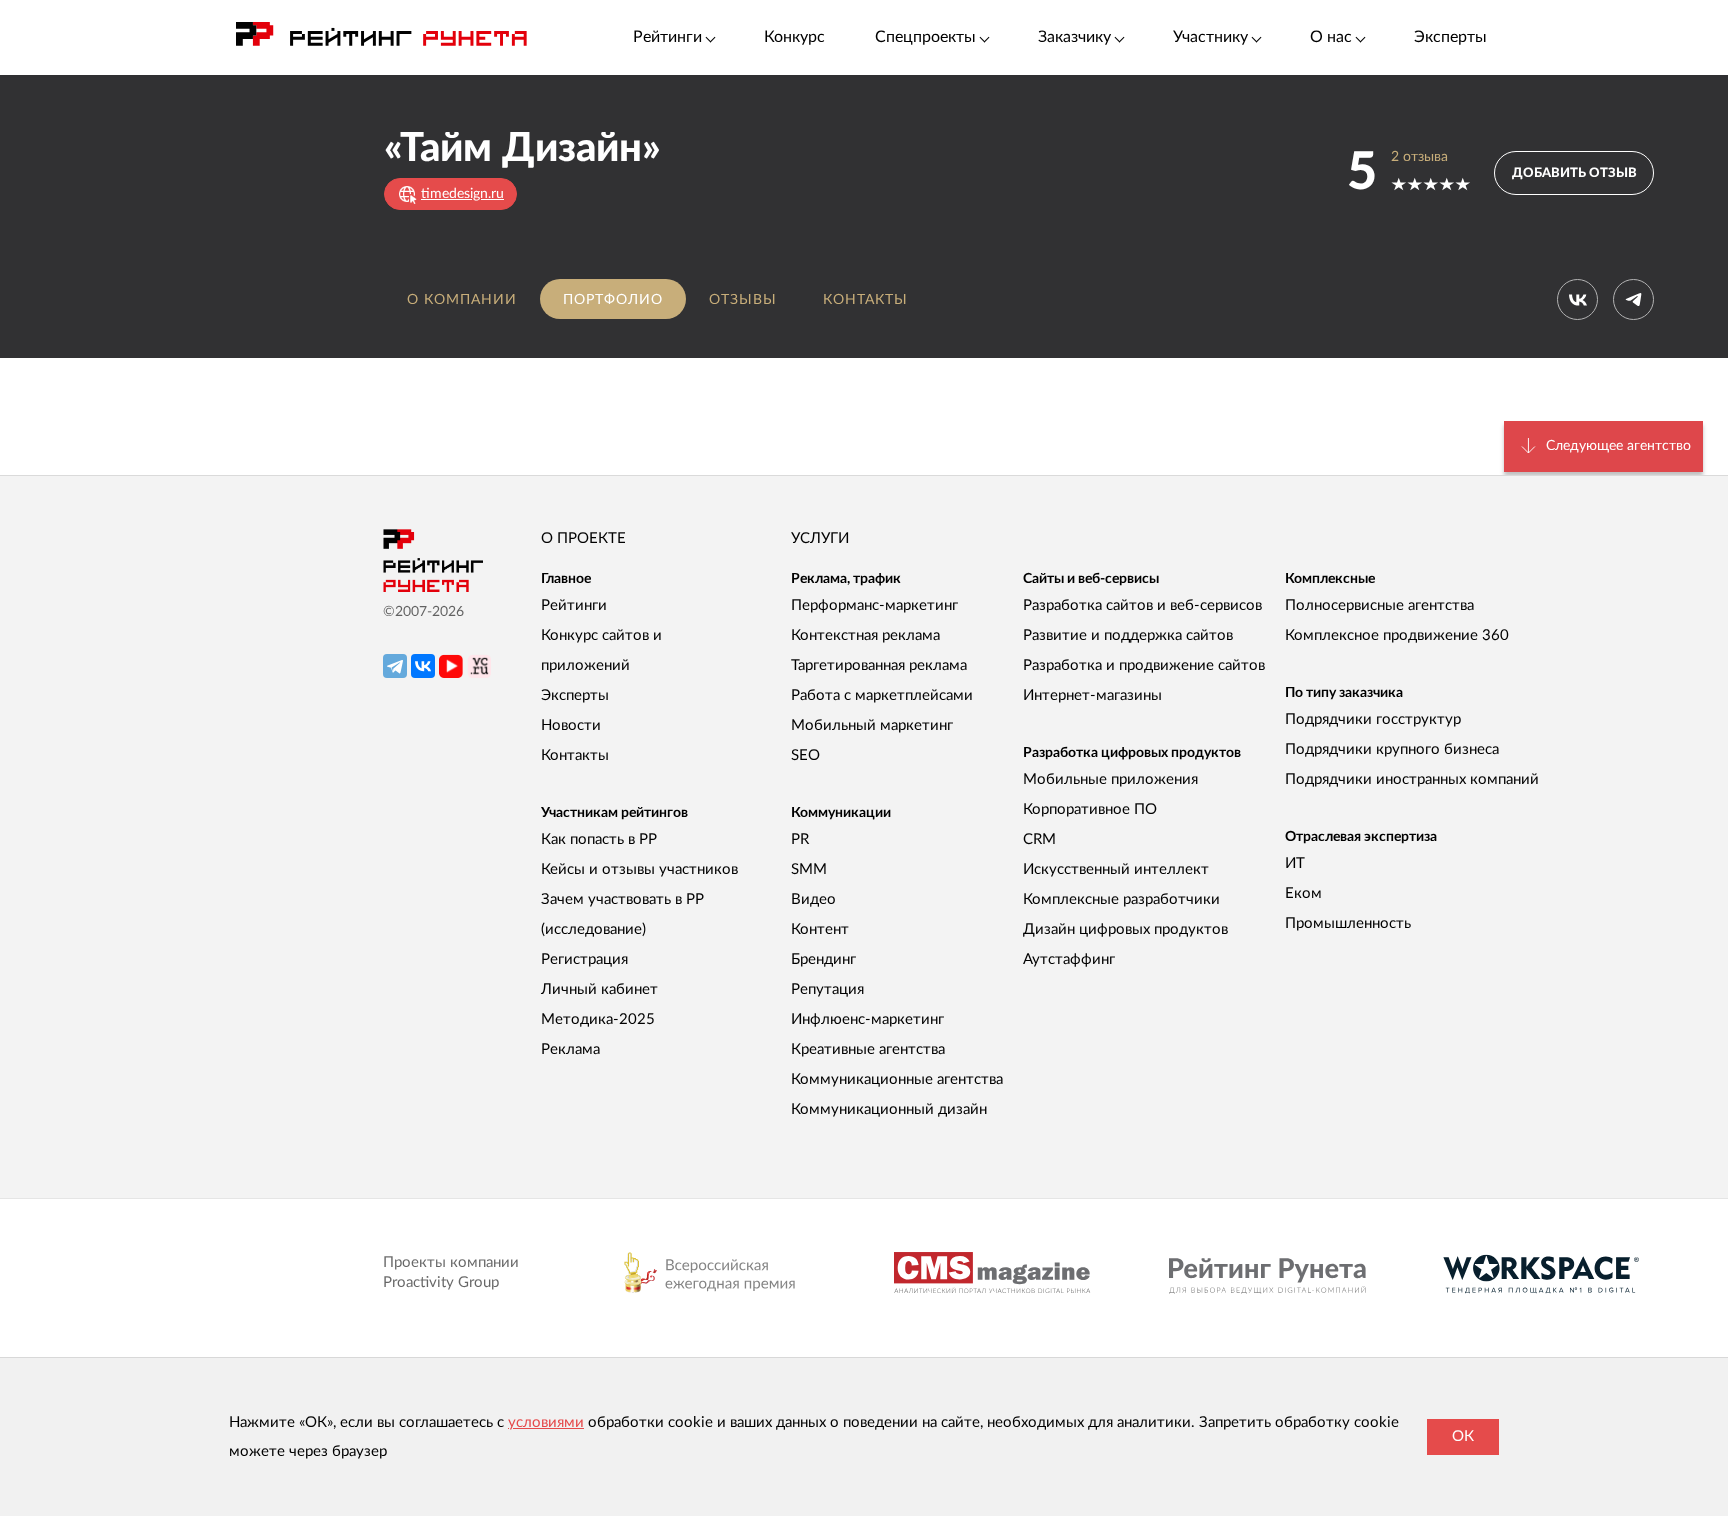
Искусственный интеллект (1116, 869)
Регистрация (584, 959)
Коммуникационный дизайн (889, 1109)
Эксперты (1450, 37)
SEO (805, 755)
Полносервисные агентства (1379, 605)
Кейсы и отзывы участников (639, 869)
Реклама (570, 1049)
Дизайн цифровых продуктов (1125, 929)
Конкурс (794, 37)
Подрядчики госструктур (1373, 719)
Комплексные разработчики (1121, 899)
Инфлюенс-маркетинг (867, 1019)
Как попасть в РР (599, 839)
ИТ (1295, 863)
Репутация (827, 989)
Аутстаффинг (1069, 959)
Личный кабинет (599, 989)
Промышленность (1348, 923)
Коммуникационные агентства (897, 1079)
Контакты (865, 300)
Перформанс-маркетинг (874, 605)
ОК (1463, 1436)
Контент (820, 929)
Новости (571, 725)
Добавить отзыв (1574, 173)
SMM (809, 869)
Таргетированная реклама (879, 665)
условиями (546, 1422)
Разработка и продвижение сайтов (1144, 665)
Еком (1303, 893)
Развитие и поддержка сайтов (1128, 635)
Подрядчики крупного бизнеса (1392, 749)
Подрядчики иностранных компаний (1412, 779)
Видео (813, 899)
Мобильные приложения (1110, 779)
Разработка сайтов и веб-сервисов (1142, 605)
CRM (1039, 839)
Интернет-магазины (1092, 695)
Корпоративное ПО (1090, 809)
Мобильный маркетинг (872, 725)
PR (800, 839)
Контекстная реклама (865, 635)
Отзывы (743, 300)
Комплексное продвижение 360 (1397, 635)
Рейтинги (574, 605)
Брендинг (823, 959)
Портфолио (613, 300)
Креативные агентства (868, 1049)
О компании (462, 300)
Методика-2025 (598, 1019)
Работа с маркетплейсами (882, 695)
